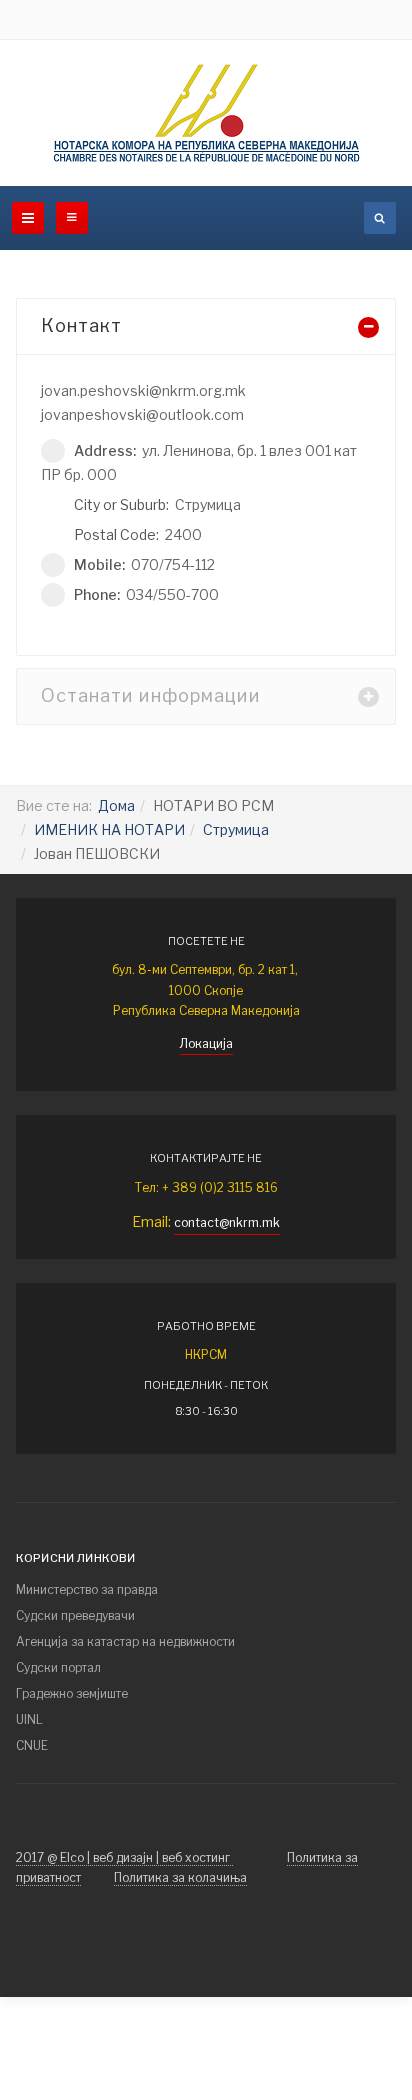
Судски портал (58, 1667)
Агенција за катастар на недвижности (125, 1641)
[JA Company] (206, 113)
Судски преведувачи (75, 1615)
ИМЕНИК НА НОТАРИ (109, 829)
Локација (206, 1043)
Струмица (236, 829)
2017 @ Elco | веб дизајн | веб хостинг (124, 1857)
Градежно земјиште (72, 1693)
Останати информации (151, 695)
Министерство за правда (87, 1589)
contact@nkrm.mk (227, 1222)
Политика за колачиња (180, 1877)
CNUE (32, 1745)
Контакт (81, 325)
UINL (29, 1719)
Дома (116, 805)
